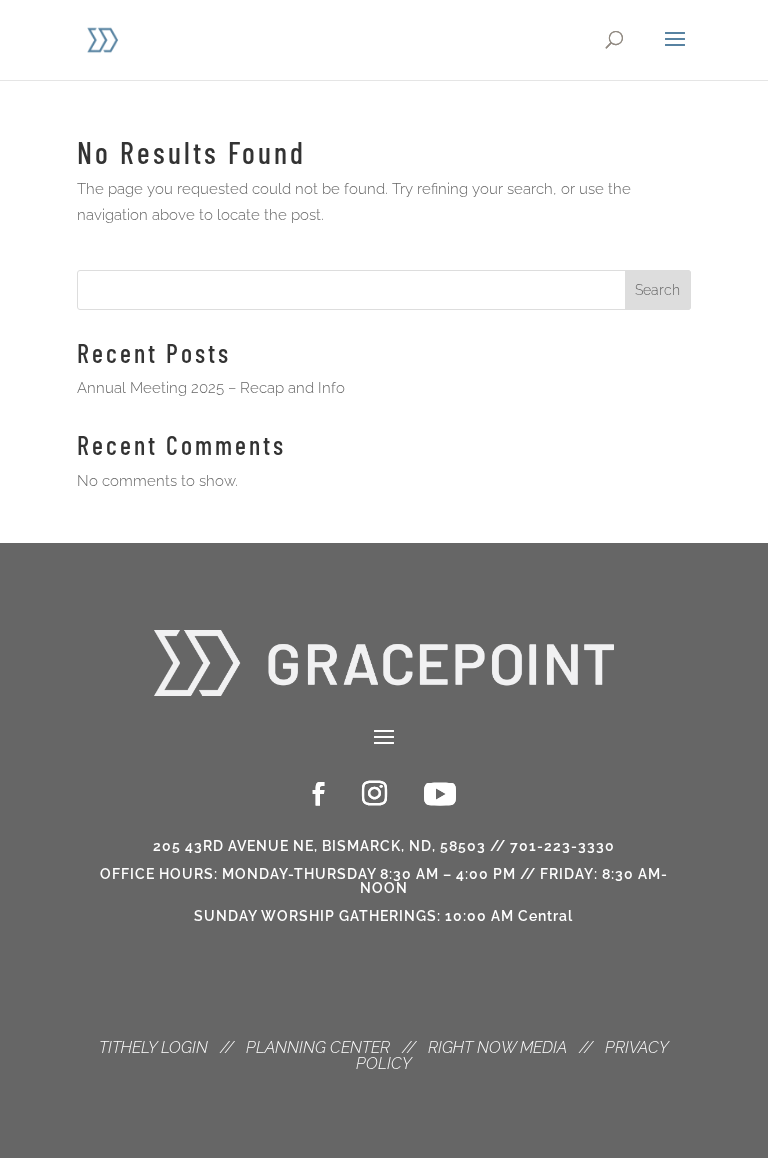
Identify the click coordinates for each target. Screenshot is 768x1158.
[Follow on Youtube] (440, 794)
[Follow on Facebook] (319, 794)
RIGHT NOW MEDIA (497, 1047)
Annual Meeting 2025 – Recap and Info (211, 388)
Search (657, 290)
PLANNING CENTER (318, 1047)
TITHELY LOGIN (153, 1047)
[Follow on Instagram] (375, 794)
